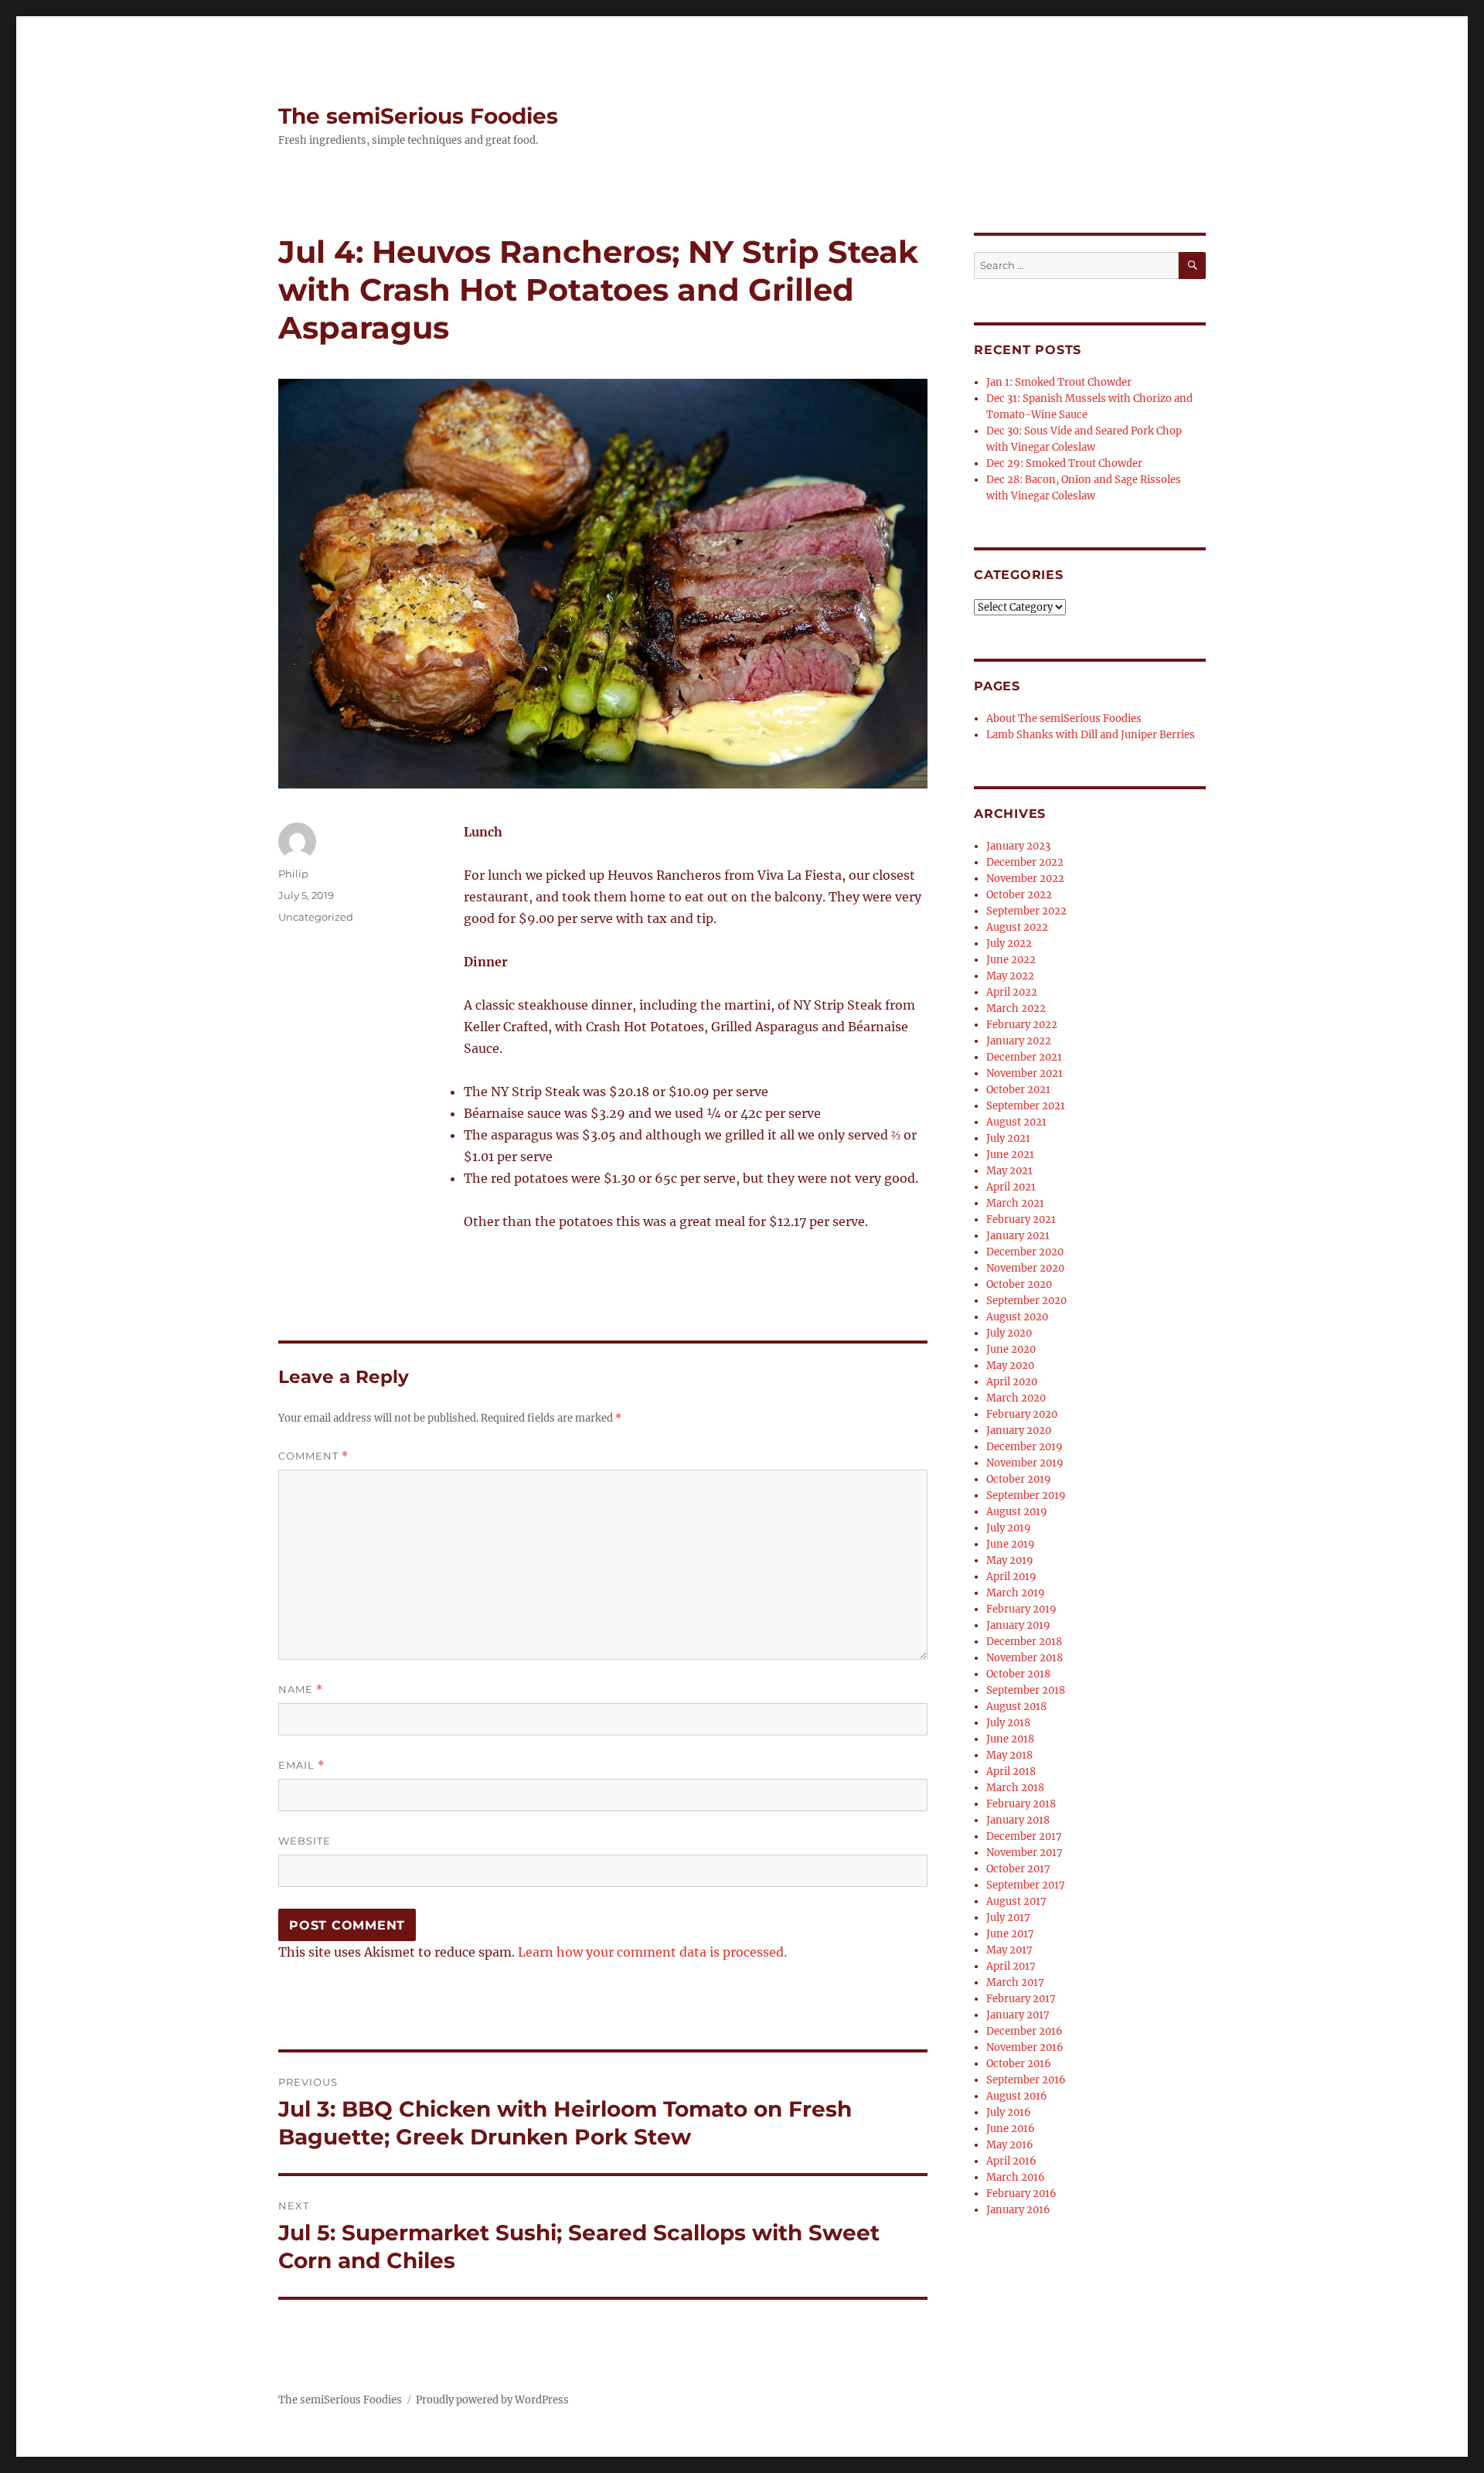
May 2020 (1010, 1366)
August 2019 (1017, 1512)
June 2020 (1011, 1349)
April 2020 (1012, 1382)
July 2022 (1009, 944)
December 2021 (1024, 1057)
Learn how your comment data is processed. (652, 1952)
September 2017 (1026, 1885)
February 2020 (1022, 1414)
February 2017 (1021, 1999)
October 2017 (1018, 1869)
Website (305, 1841)
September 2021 (1026, 1106)
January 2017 (1018, 2015)
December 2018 (1024, 1642)
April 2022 (1012, 992)
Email (301, 1765)
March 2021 (1015, 1203)
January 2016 (1018, 2210)
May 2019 (1010, 1560)
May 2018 (1009, 1755)
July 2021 (1008, 1138)
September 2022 (1026, 911)
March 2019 (1016, 1593)
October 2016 (1019, 2064)
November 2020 (1025, 1268)
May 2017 (1009, 1950)
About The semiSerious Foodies (1064, 719)
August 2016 (1017, 2096)
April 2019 (1011, 1577)
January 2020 (1019, 1431)
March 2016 (1016, 2177)
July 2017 (1008, 1918)
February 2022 (1022, 1025)
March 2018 (1015, 1788)
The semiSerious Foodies (418, 116)
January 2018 (1018, 1820)
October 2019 (1019, 1479)
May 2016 (1010, 2145)
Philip (293, 874)
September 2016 (1026, 2080)
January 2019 (1018, 1625)
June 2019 (1011, 1544)
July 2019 (1009, 1528)
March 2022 (1016, 1008)
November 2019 (1025, 1463)
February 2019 (1021, 1609)
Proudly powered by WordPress (492, 2400)
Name (301, 1690)
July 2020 (1009, 1333)
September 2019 (1026, 1495)
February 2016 (1021, 2194)
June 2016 (1011, 2129)
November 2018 (1025, 1658)
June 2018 (1010, 1739)
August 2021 (1016, 1122)
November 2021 (1025, 1073)
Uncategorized (316, 917)
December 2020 (1025, 1252)
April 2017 (1011, 1966)
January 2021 (1018, 1236)
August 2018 (1016, 1707)
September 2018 (1026, 1690)
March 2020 (1016, 1398)
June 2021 (1010, 1155)
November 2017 (1025, 1853)
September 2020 (1026, 1301)
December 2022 (1025, 862)
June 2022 (1011, 960)
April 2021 (1011, 1187)
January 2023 (1018, 846)
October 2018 (1018, 1674)
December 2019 (1025, 1447)
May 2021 (1009, 1171)
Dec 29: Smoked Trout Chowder (1064, 463)
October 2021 (1018, 1090)
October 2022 (1019, 895)
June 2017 (1010, 1934)
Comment (313, 1456)
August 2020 (1017, 1317)
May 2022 (1010, 976)
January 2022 (1019, 1041)
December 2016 (1025, 2031)
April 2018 (1011, 1771)
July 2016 (1009, 2112)
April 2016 (1011, 2161)
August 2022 (1017, 927)
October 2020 (1019, 1284)
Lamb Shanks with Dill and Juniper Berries (1091, 735)
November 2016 (1025, 2047)
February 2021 (1021, 1219)
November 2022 (1025, 879)
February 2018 (1021, 1804)
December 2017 (1024, 1836)
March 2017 (1015, 1982)
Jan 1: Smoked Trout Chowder (1059, 382)
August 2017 (1016, 1901)
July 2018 (1008, 1723)
